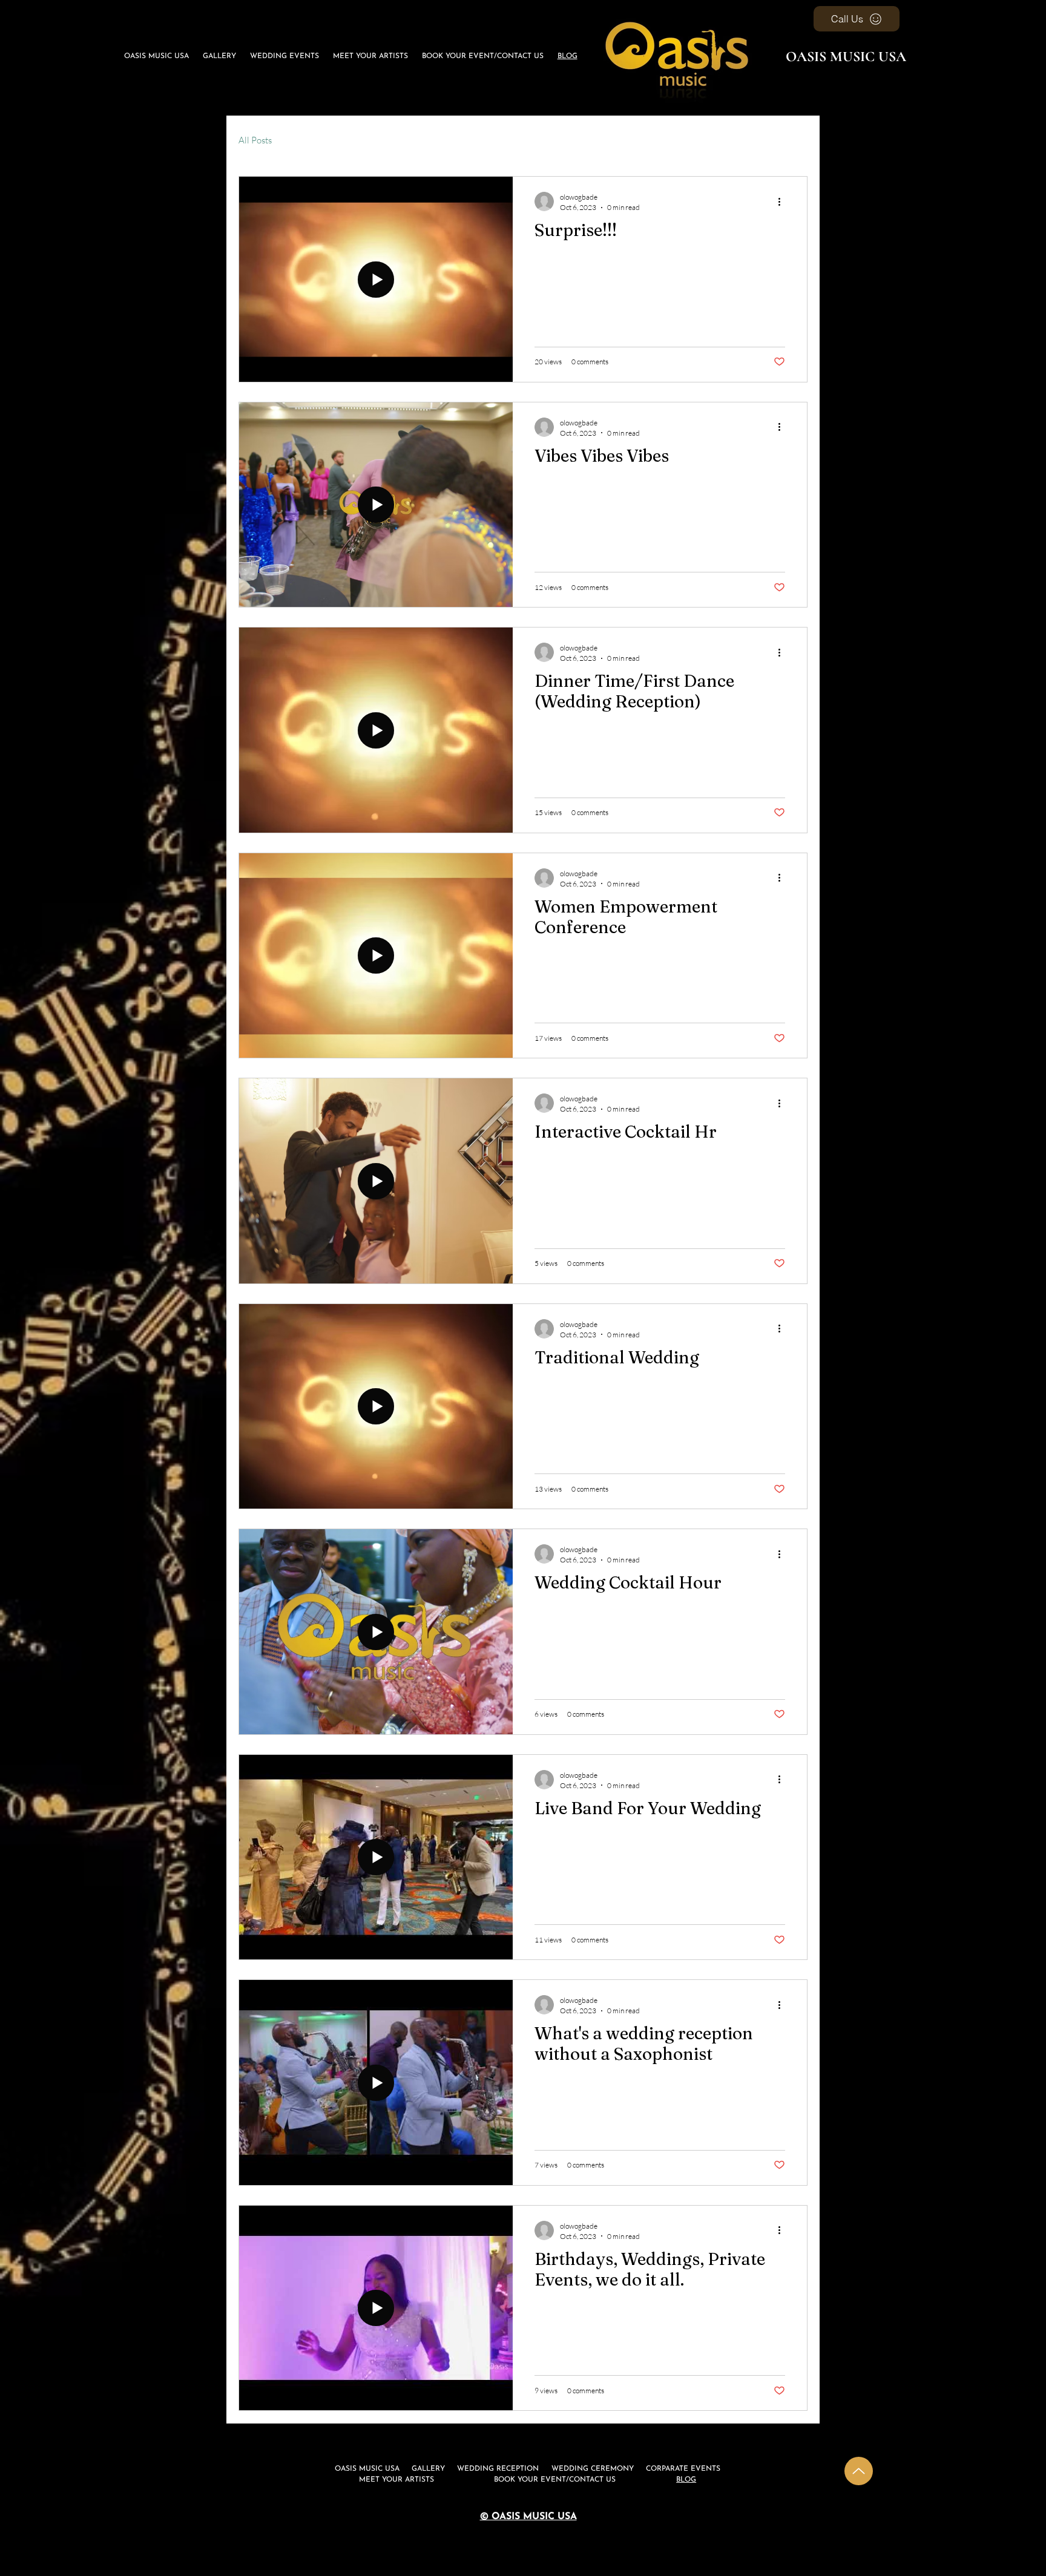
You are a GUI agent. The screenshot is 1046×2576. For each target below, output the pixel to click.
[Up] (859, 2471)
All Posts (255, 140)
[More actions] (783, 202)
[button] (285, 56)
